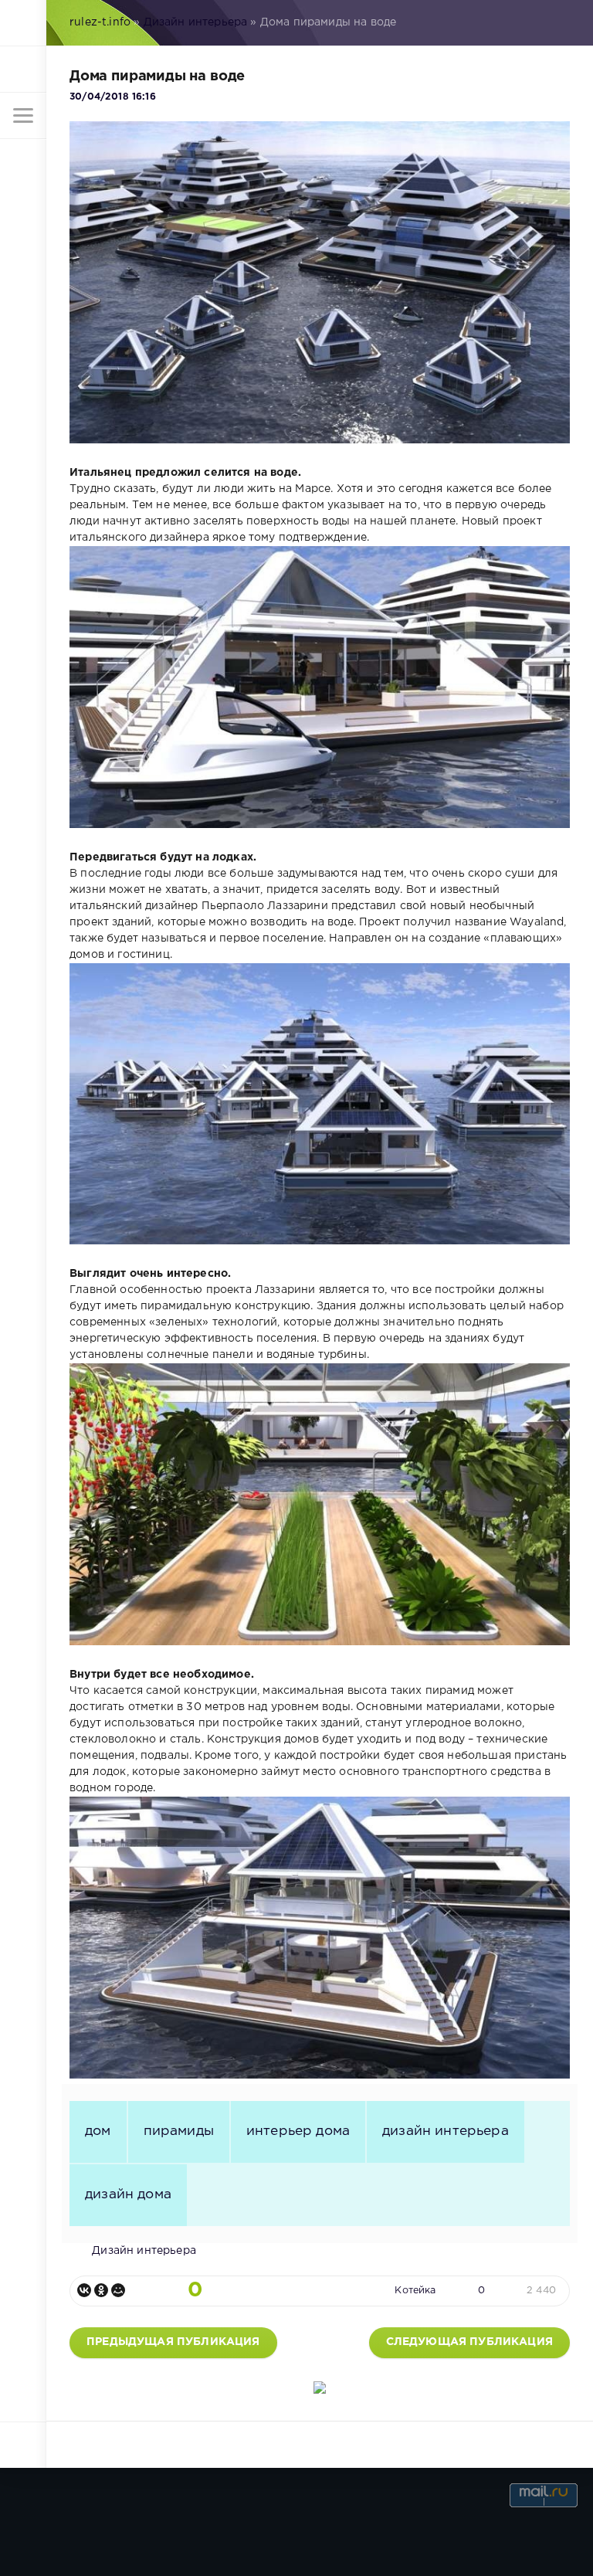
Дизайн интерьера (196, 22)
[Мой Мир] (118, 2290)
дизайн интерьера (446, 2131)
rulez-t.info (100, 22)
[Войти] (23, 70)
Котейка (415, 2291)
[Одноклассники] (101, 2290)
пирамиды (179, 2131)
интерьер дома (298, 2131)
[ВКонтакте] (84, 2290)
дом (98, 2131)
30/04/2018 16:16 (113, 97)
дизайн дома (128, 2194)
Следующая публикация (469, 2342)
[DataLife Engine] (23, 23)
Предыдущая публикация (173, 2342)
